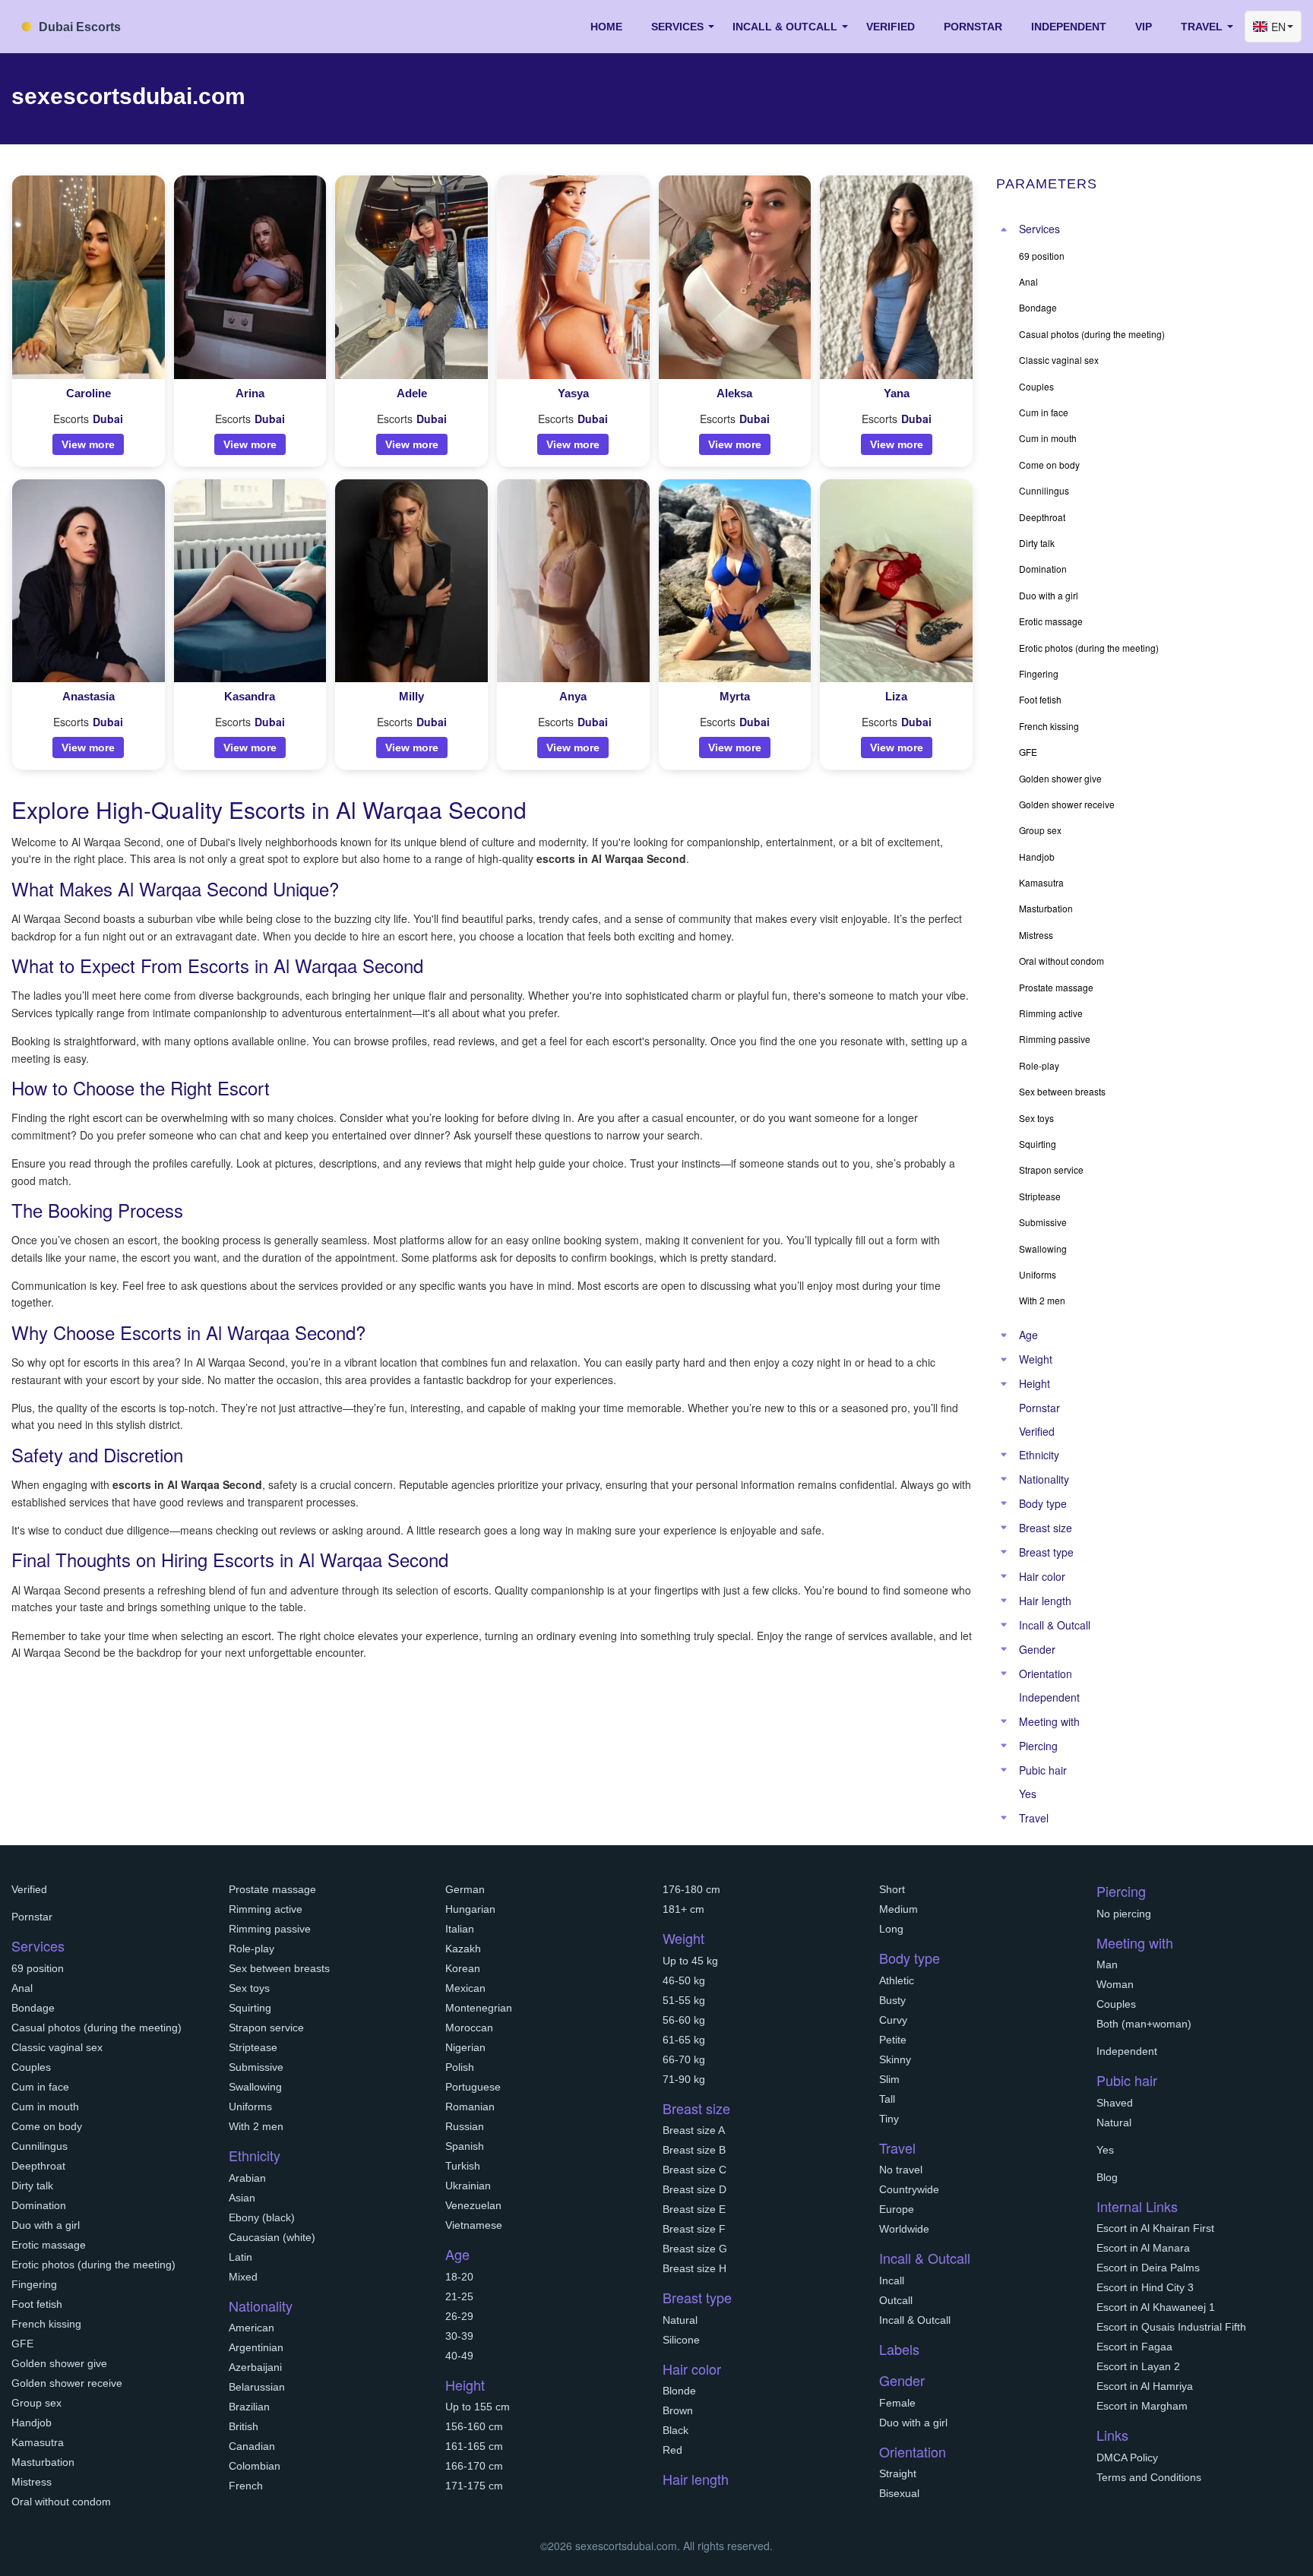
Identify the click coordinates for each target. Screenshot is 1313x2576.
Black (675, 2430)
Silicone (681, 2340)
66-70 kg (684, 2059)
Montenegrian (479, 2008)
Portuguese (473, 2087)
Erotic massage (49, 2245)
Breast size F (694, 2229)
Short (892, 1889)
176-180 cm (691, 1889)
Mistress (32, 2482)
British (244, 2426)
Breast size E (694, 2209)
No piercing (1124, 1914)
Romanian (470, 2107)
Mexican (465, 1988)
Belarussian (257, 2387)
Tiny (889, 2119)
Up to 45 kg (690, 1961)
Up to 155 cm (478, 2407)
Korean (463, 1968)
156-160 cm (474, 2426)
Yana (897, 393)
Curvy (893, 2020)
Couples (31, 2067)
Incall (892, 2280)
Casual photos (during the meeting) (96, 2028)
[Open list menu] (1004, 1335)
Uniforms (250, 2107)
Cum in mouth (45, 2107)
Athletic (897, 1980)
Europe (897, 2209)
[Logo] (87, 25)
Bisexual (899, 2493)
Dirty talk (32, 2186)
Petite (893, 2040)
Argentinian (256, 2347)
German (465, 1889)
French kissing (46, 2324)
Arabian (247, 2178)
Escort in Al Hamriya (1145, 2386)
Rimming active (266, 1909)
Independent (1069, 27)
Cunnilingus (40, 2146)
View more (88, 444)
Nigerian (465, 2047)
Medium (899, 1909)
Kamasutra (38, 2442)
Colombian (255, 2466)
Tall (887, 2099)
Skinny (895, 2059)
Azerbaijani (255, 2367)
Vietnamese (474, 2225)
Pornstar (973, 27)
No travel (901, 2170)
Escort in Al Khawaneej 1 (1156, 2307)
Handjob (32, 2423)
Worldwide (904, 2229)
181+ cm (683, 1909)
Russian (465, 2126)
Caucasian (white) (272, 2237)
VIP (1144, 27)
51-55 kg (684, 2000)
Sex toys (249, 1988)
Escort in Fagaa (1134, 2347)
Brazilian (249, 2407)
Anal (22, 1988)
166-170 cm (474, 2466)
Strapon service (266, 2028)
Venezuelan (473, 2205)
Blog (1107, 2177)
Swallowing (255, 2087)
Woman (1115, 1984)
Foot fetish (37, 2304)
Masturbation (43, 2462)
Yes (1028, 1794)
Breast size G (695, 2249)
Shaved (1115, 2103)
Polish (460, 2067)
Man (1107, 1964)
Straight (898, 2473)
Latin (240, 2257)
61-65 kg (684, 2040)
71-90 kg (684, 2079)
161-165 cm (474, 2446)
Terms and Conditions (1149, 2477)
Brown (678, 2410)
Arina (250, 393)
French (246, 2486)
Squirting (250, 2008)
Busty (892, 2000)
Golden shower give (59, 2363)
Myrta (735, 696)
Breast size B (694, 2150)
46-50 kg (684, 1980)
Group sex (36, 2403)
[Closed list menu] (1004, 229)
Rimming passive (270, 1929)
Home (606, 27)
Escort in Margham (1142, 2406)
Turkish (463, 2166)
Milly (411, 696)
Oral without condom (61, 2502)
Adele (412, 393)
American (252, 2328)
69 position (38, 1968)
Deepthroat (38, 2166)
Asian (242, 2198)
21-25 (459, 2296)
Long (891, 1929)
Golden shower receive (67, 2383)
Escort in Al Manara (1143, 2248)
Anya (573, 696)
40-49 (459, 2356)
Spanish (465, 2146)
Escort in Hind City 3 (1145, 2287)
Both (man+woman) (1144, 2024)
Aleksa (734, 393)
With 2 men (256, 2126)
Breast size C (694, 2170)
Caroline (89, 393)
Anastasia (89, 696)
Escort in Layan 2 (1138, 2366)
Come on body (47, 2126)
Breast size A (694, 2130)
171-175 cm (474, 2486)
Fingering (34, 2284)
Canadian (252, 2446)
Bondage (33, 2008)
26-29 (459, 2316)
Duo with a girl (46, 2225)
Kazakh (463, 1949)
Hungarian (470, 1909)
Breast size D (694, 2189)
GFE (22, 2344)
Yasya (573, 393)
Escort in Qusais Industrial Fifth (1171, 2327)
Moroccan (469, 2028)
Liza (896, 696)
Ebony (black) (262, 2217)
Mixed (243, 2277)
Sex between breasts (279, 1968)
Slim (889, 2079)
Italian (460, 1929)
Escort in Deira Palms (1148, 2268)
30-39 (459, 2336)
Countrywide (909, 2189)
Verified (891, 27)
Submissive (256, 2067)
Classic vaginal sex (57, 2047)
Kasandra (250, 696)
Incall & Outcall (915, 2320)
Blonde (679, 2391)
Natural (680, 2320)
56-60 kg (684, 2020)
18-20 (459, 2277)
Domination (39, 2205)
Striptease (253, 2047)
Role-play (252, 1949)
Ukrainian (468, 2186)
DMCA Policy (1127, 2457)
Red (672, 2450)
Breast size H (694, 2268)
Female (897, 2403)
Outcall (896, 2300)
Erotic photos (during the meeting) (93, 2265)
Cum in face (40, 2087)
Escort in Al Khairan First (1155, 2228)
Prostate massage (272, 1889)
